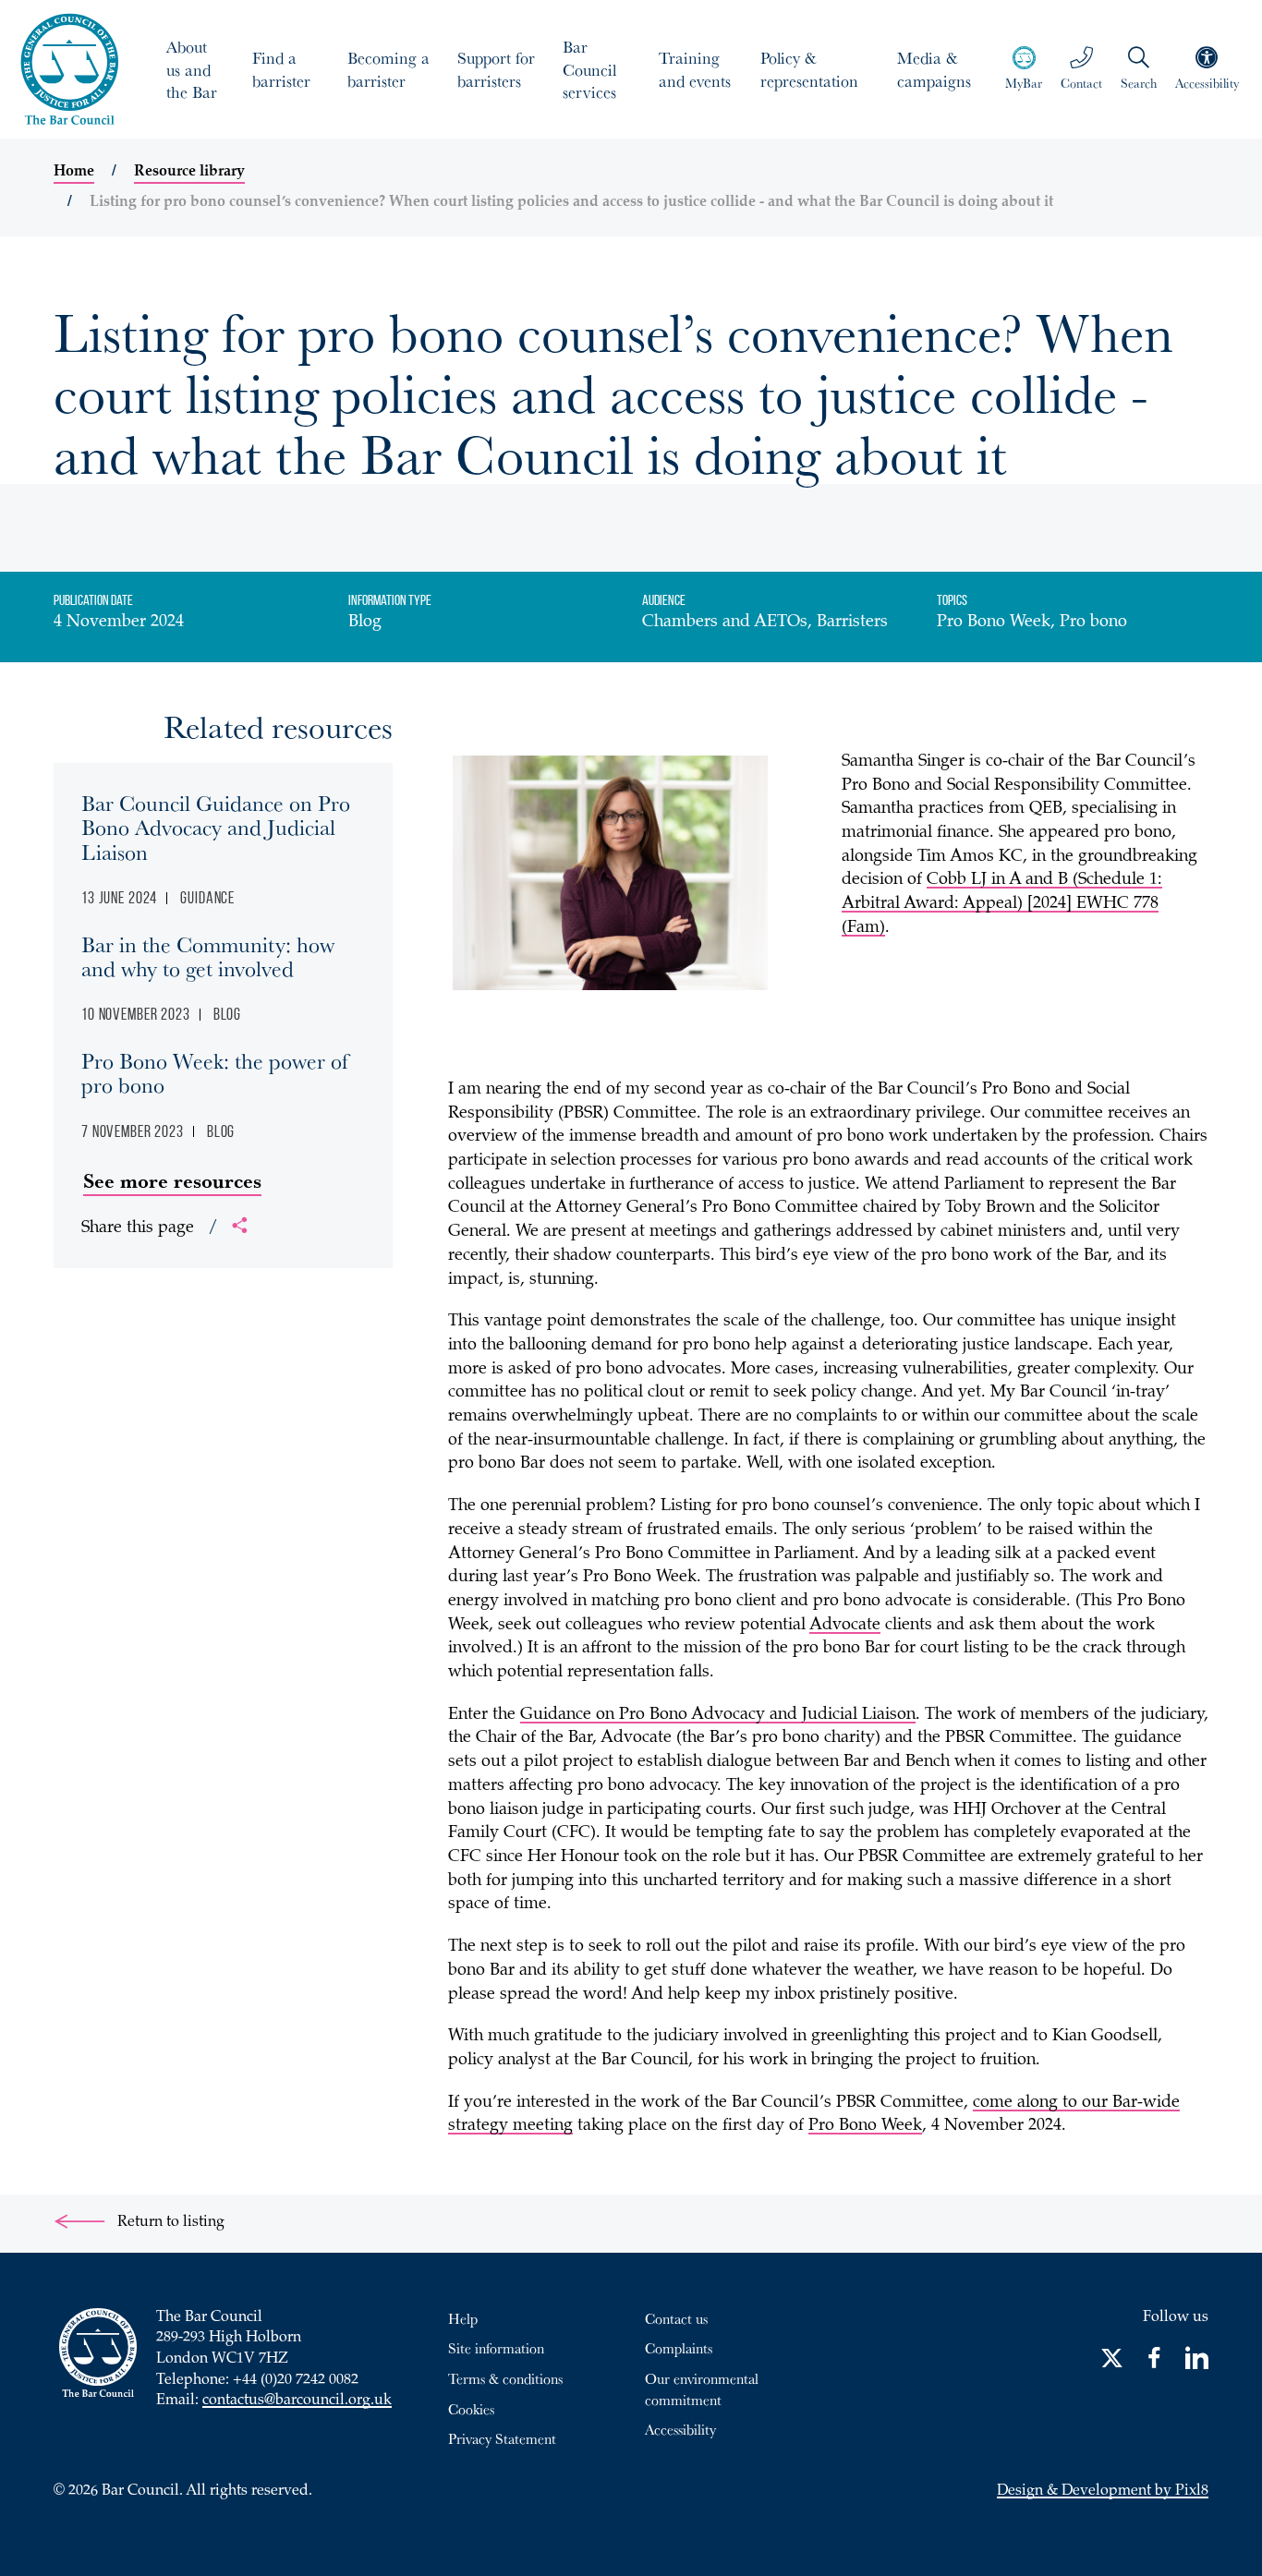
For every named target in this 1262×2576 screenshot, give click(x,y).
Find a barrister (281, 69)
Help (463, 2318)
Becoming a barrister (388, 69)
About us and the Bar (192, 69)
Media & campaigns (934, 69)
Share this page (150, 1228)
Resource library (189, 172)
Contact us (676, 2318)
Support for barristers (496, 69)
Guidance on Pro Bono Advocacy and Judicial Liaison (718, 1715)
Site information (496, 2348)
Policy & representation (809, 69)
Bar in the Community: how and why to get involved (208, 956)
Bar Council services (589, 69)
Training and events (695, 69)
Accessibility (680, 2429)
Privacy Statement (502, 2438)
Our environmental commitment (702, 2389)
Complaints (679, 2348)
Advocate (845, 1626)
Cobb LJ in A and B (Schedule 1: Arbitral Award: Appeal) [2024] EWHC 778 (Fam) (1002, 904)
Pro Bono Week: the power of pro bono (215, 1072)
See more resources (172, 1180)
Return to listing (169, 2223)
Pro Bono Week (865, 2126)
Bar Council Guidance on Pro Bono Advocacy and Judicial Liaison (216, 827)
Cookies (471, 2409)
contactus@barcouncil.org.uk (297, 2401)
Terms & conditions (505, 2378)
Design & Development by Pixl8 (1103, 2491)
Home (74, 172)
